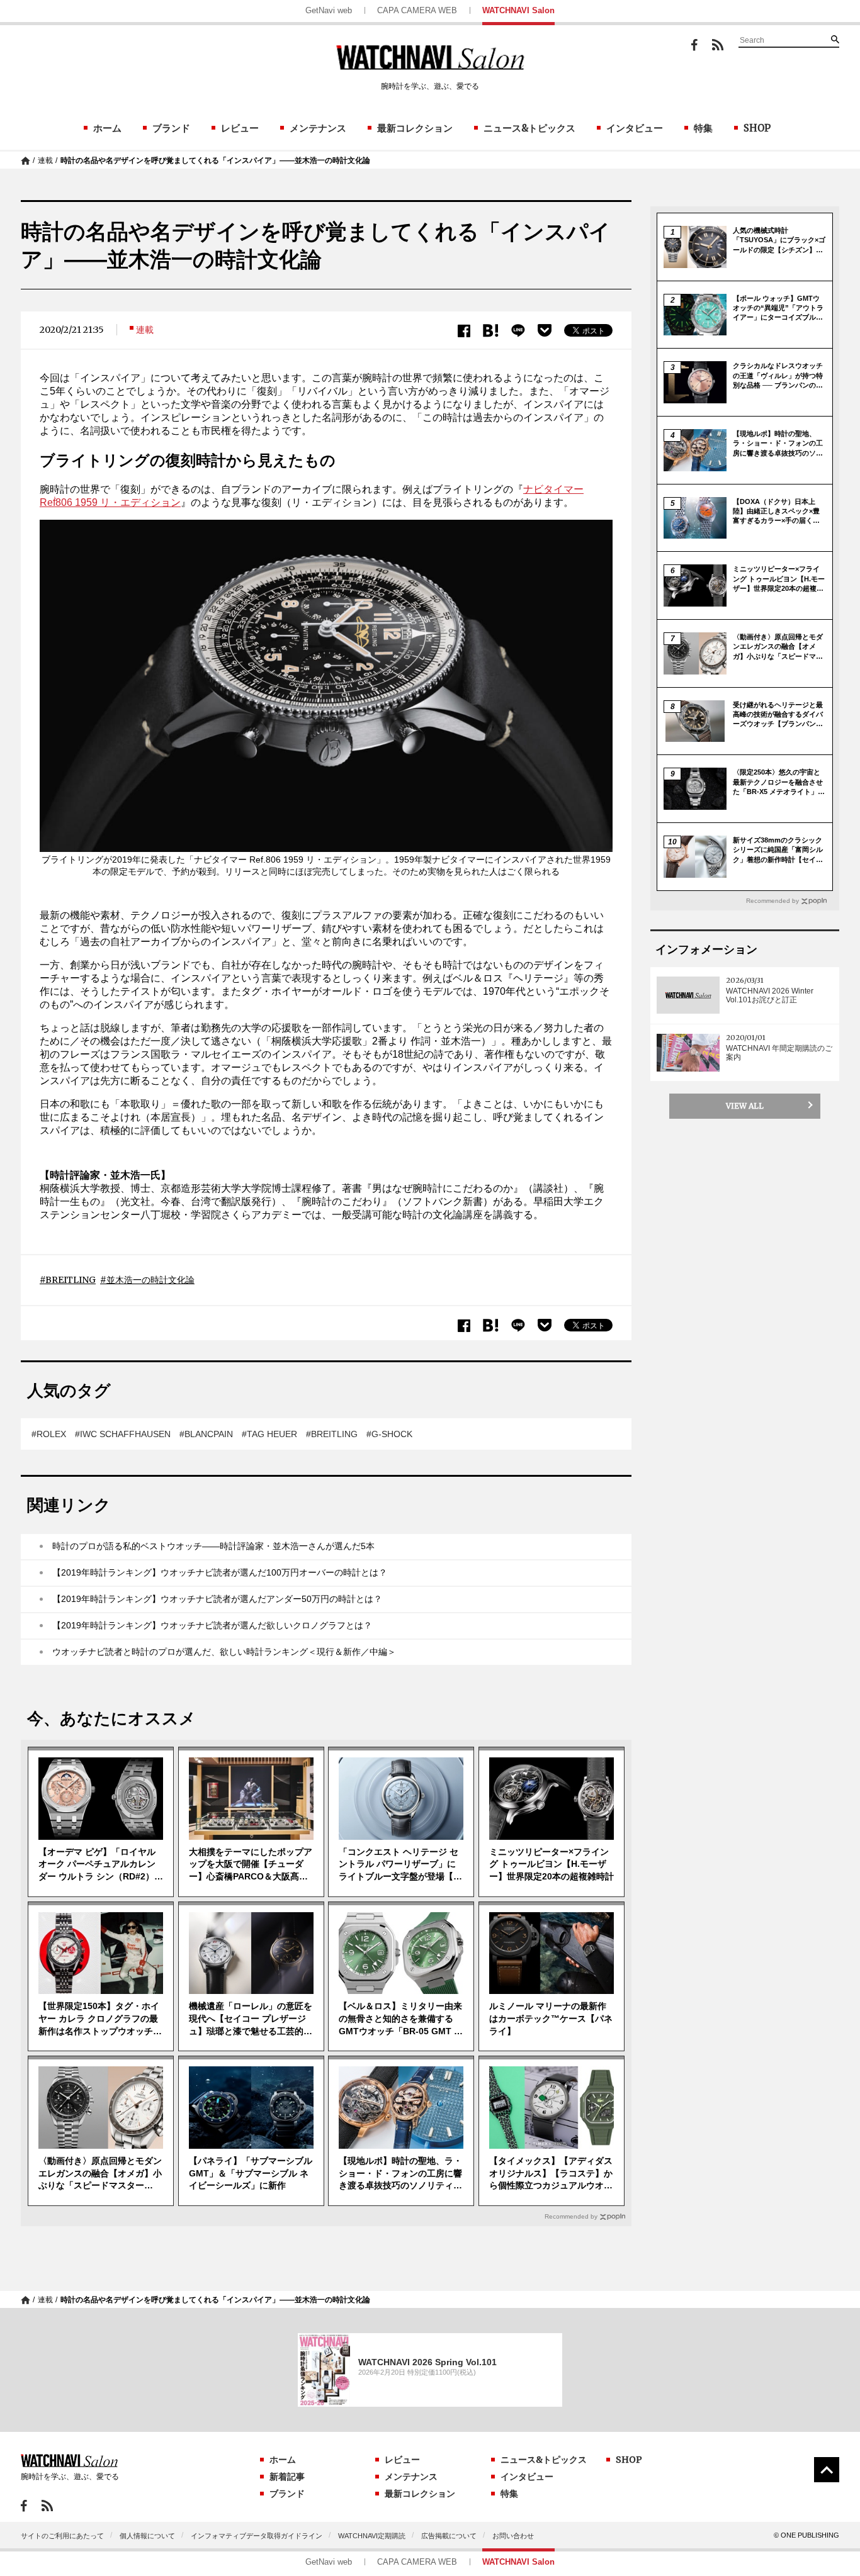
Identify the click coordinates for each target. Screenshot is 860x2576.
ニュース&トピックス (529, 128)
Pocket (545, 330)
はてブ (491, 331)
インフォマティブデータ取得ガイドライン (257, 2536)
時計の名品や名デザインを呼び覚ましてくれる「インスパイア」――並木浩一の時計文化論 (215, 160)
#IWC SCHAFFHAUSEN (123, 1434)
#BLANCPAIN (206, 1434)
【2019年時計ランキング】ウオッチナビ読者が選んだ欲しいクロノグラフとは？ (212, 1625)
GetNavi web (329, 10)
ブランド (171, 128)
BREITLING (71, 1280)
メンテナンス (318, 128)
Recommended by (571, 2216)
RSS (718, 45)
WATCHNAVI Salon (518, 10)
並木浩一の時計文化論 (150, 1280)
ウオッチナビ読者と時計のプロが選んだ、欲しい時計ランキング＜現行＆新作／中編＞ (224, 1652)
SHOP (757, 128)
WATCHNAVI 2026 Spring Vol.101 (427, 2362)
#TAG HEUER (269, 1434)
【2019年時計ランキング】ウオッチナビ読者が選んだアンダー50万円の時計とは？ (217, 1599)
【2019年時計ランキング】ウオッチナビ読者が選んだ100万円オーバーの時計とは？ (220, 1572)
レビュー (240, 128)
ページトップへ (827, 2470)
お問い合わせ (513, 2536)
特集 (703, 128)
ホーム (107, 128)
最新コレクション (415, 128)
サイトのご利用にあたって (62, 2536)
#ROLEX (49, 1434)
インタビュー (635, 128)
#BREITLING (332, 1434)
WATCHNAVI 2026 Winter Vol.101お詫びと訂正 (770, 995)
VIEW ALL (745, 1106)
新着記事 (287, 2477)
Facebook (694, 45)
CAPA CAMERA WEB (417, 10)
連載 (45, 160)
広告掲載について (449, 2536)
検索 (835, 39)
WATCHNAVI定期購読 (372, 2536)
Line (518, 331)
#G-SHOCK (389, 1434)
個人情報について (147, 2536)
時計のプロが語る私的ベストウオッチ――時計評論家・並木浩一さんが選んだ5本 (213, 1546)
